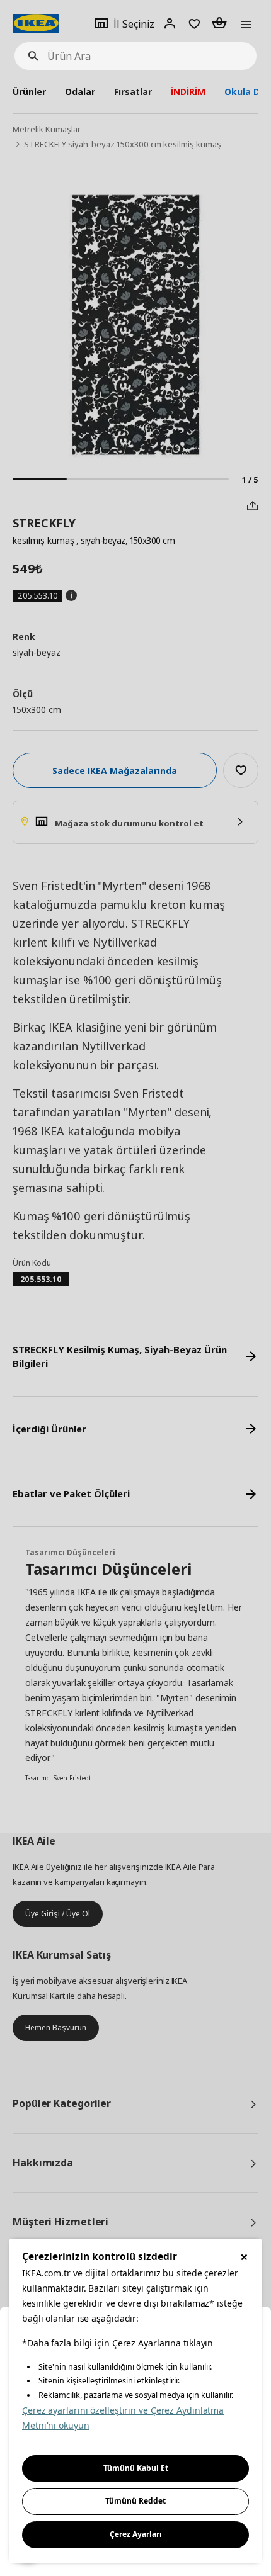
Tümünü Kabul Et (136, 2468)
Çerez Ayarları (136, 2534)
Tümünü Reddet (135, 2501)
